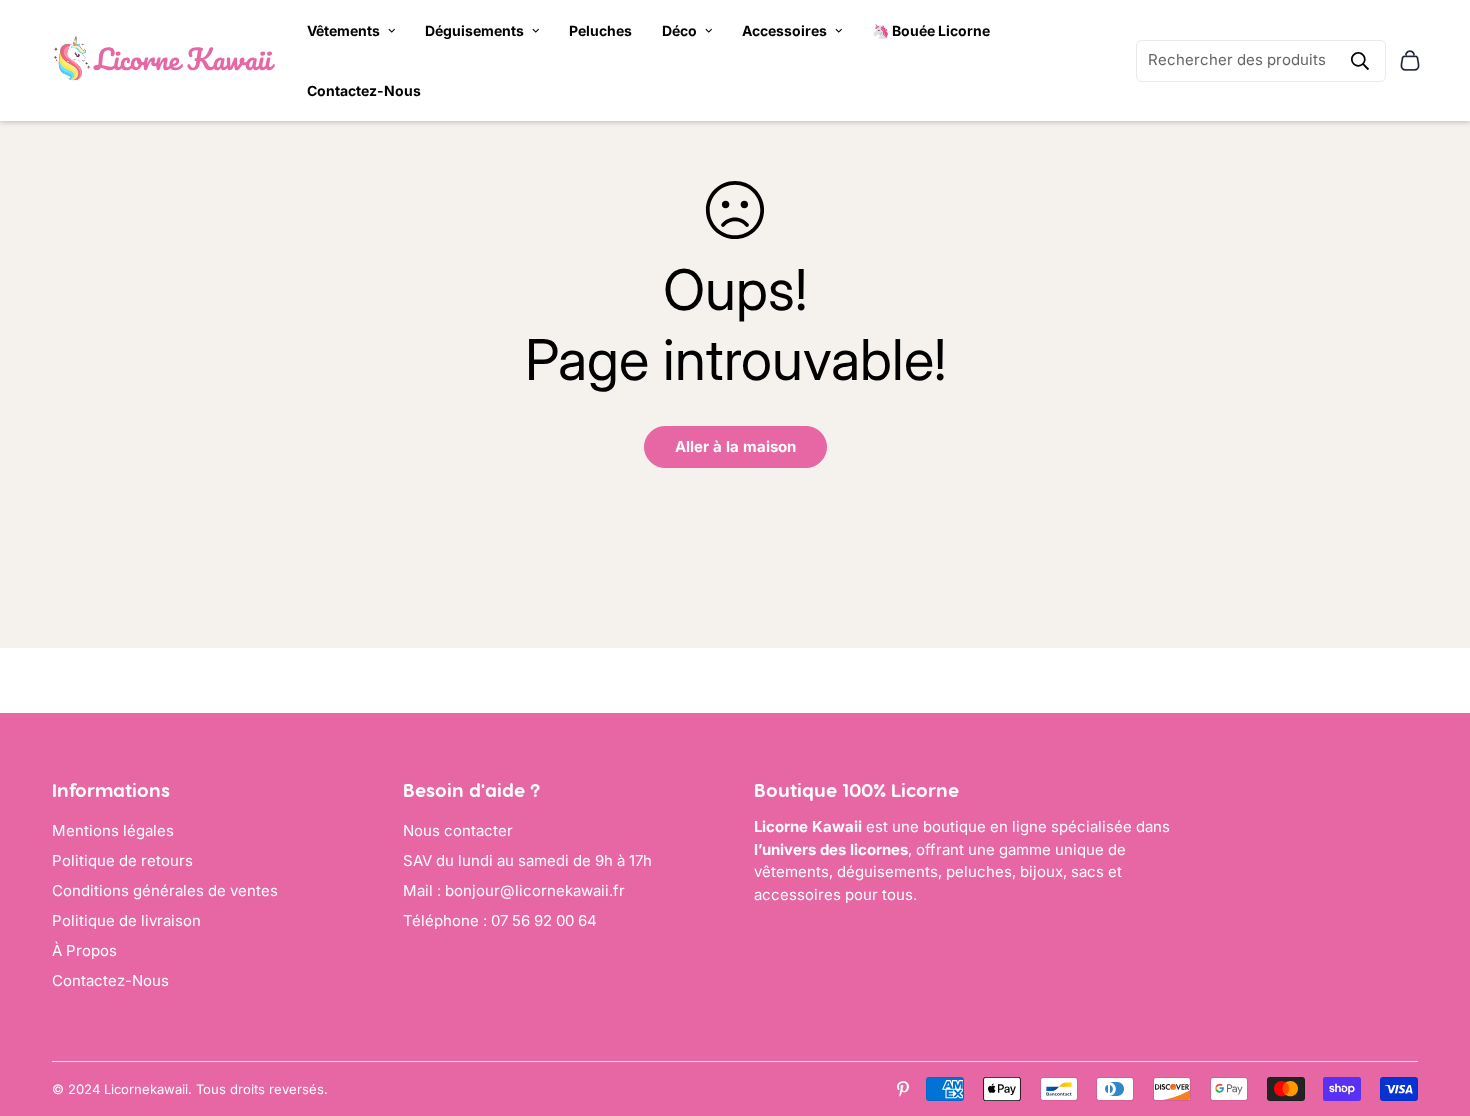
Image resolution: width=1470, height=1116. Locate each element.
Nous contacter (458, 830)
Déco (679, 30)
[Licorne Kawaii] (164, 60)
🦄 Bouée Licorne (931, 30)
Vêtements (343, 30)
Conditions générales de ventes (165, 890)
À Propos (84, 950)
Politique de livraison (126, 920)
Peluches (600, 30)
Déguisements (474, 30)
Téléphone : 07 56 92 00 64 (500, 920)
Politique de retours (122, 860)
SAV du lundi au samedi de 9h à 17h (527, 860)
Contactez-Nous (364, 90)
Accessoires (784, 30)
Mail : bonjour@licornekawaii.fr (514, 890)
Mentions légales (113, 830)
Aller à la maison (735, 446)
